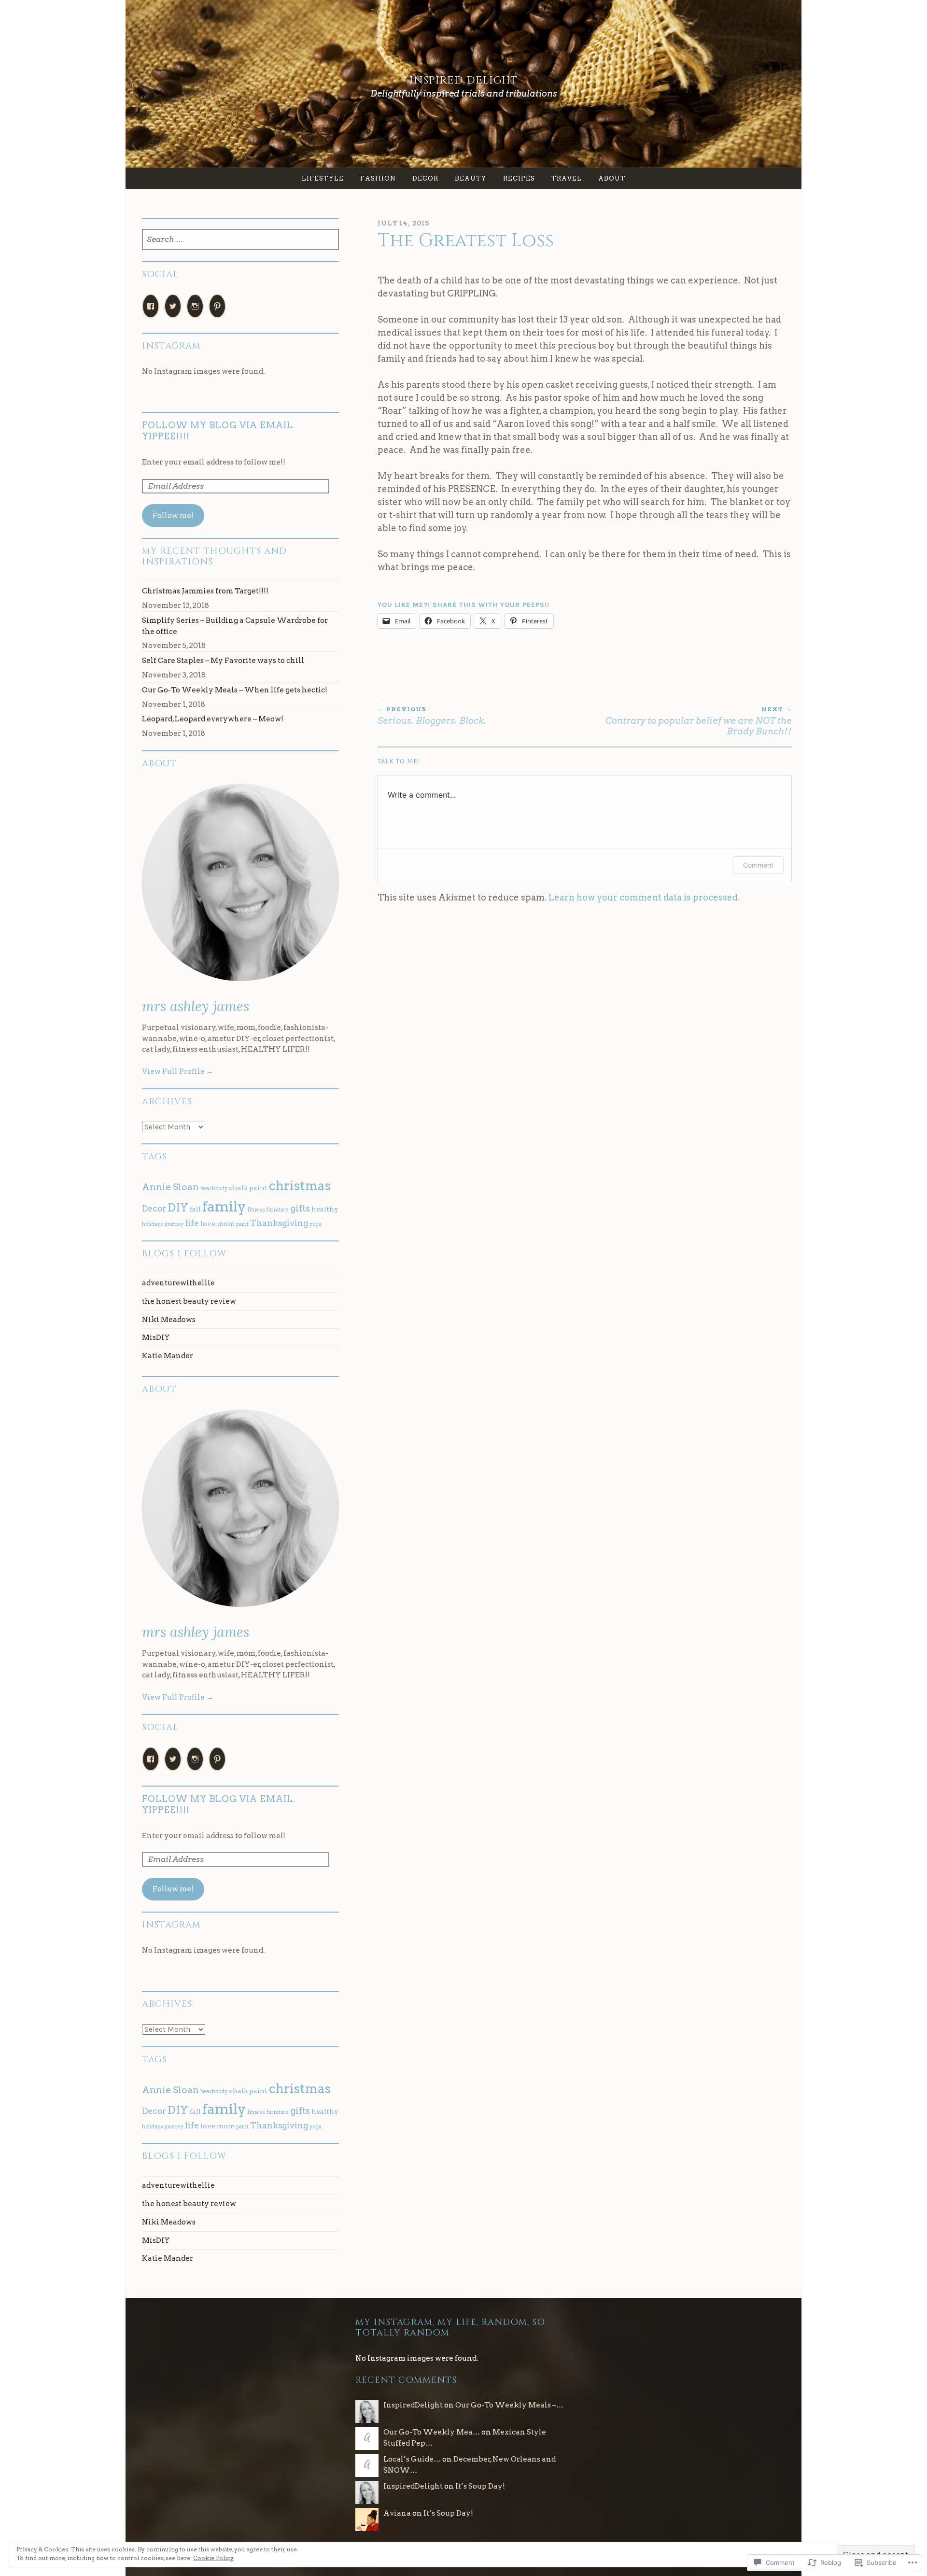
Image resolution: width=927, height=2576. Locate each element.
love (208, 1224)
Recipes (519, 178)
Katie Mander (168, 1356)
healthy (325, 1209)
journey (174, 1224)
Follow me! (173, 515)
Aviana (397, 2513)
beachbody (214, 1189)
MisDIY (156, 1337)
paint (242, 1224)
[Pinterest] (217, 306)
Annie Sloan (170, 1187)
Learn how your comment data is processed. (644, 897)
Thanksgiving (279, 1223)
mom (226, 1224)
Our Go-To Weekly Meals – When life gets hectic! (235, 690)
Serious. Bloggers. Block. (432, 716)
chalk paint (248, 1188)
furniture (278, 1210)
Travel (567, 178)
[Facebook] (151, 306)
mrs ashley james (196, 1006)
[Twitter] (173, 306)
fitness (256, 1210)
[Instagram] (195, 306)
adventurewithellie (178, 1283)
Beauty (471, 178)
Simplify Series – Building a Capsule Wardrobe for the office (235, 626)
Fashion (378, 178)
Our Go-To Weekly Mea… (432, 2432)
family (224, 1206)
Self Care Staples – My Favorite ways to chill (223, 660)
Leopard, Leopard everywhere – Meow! (213, 719)
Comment (758, 865)
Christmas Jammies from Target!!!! (205, 591)
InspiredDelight (413, 2405)
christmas (300, 1186)
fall (195, 1209)
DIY (178, 1208)
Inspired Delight (464, 80)
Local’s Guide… (412, 2459)
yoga (316, 1224)
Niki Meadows (169, 1319)
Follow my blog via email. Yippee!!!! (219, 431)
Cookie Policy (213, 2558)
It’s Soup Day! (480, 2486)
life (192, 1223)
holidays (153, 1224)
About (612, 178)
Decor (425, 178)
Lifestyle (323, 178)
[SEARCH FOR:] (241, 240)
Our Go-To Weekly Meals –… (509, 2405)
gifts (300, 1208)
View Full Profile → (178, 1071)
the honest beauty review (189, 1301)
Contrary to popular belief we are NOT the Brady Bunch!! (699, 721)
